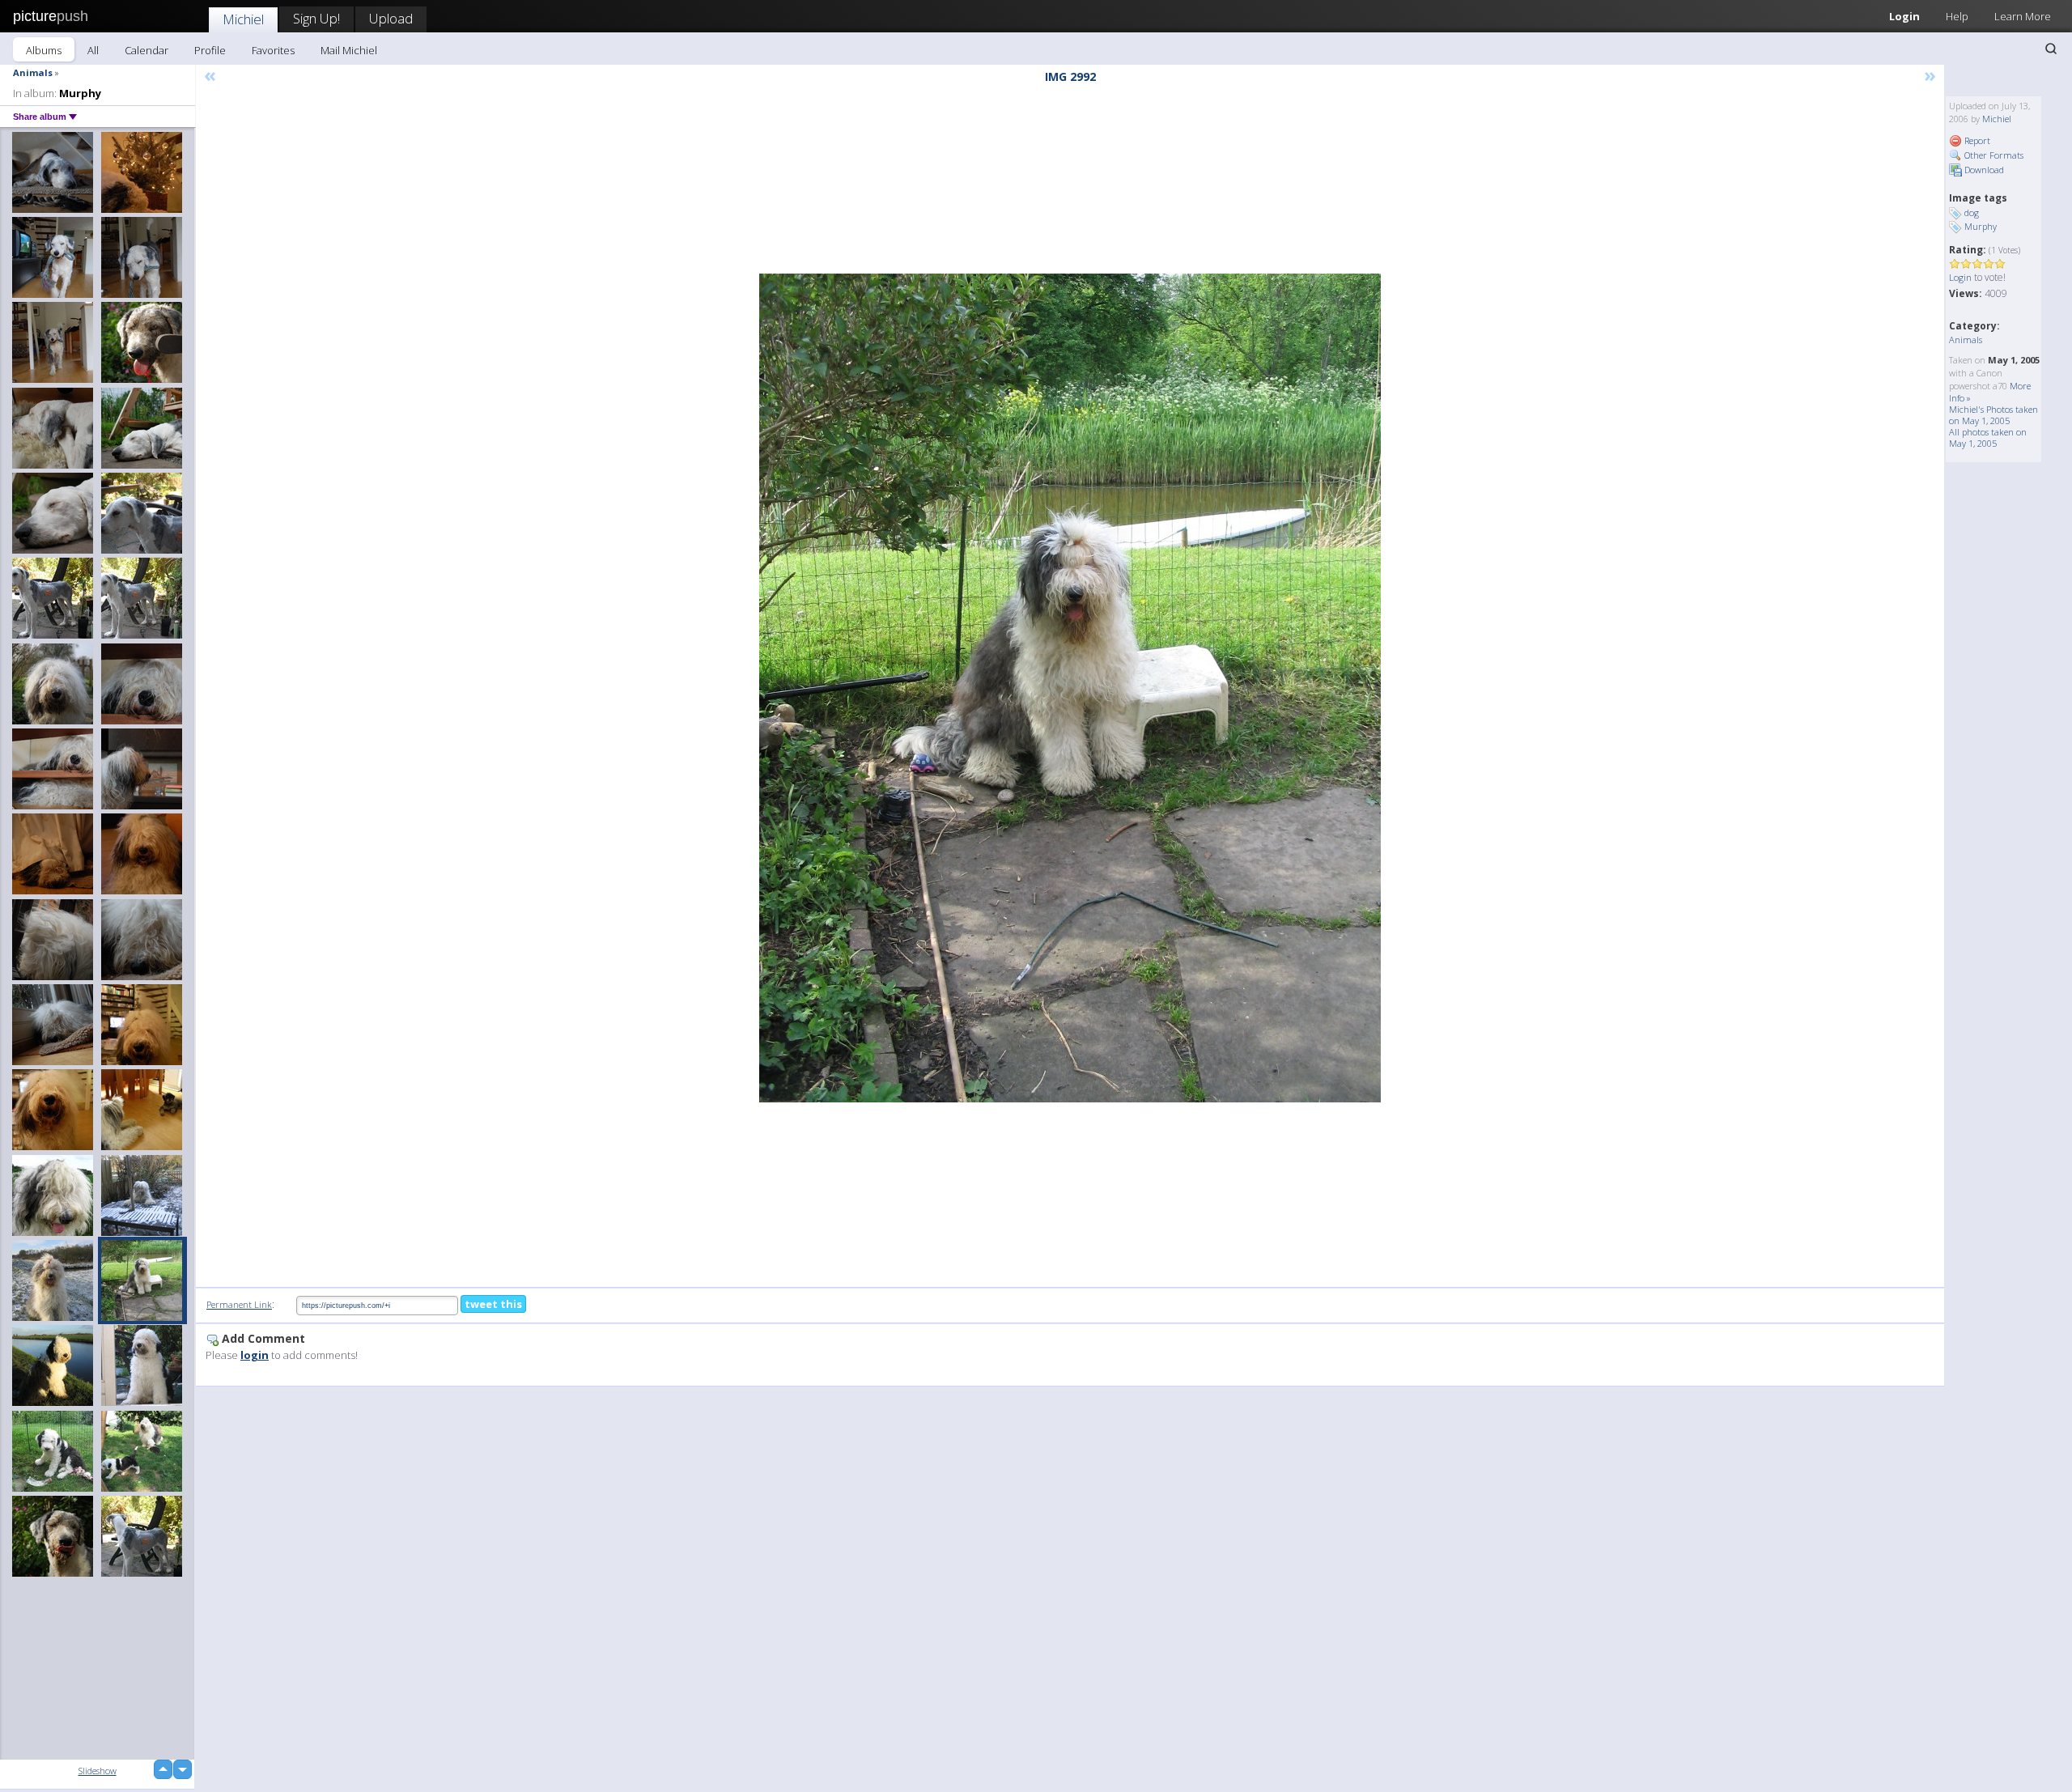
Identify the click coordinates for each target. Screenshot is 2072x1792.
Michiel (243, 19)
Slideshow (98, 1771)
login (255, 1355)
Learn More (2023, 16)
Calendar (146, 50)
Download (1983, 170)
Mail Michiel (349, 50)
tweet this (493, 1304)
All (93, 50)
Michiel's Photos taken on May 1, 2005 (1993, 415)
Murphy (1981, 226)
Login (1904, 16)
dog (1972, 212)
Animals (33, 72)
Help (1957, 16)
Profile (210, 50)
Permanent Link (239, 1304)
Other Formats (1993, 155)
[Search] (2051, 49)
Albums (44, 50)
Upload (391, 18)
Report (1976, 140)
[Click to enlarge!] (1070, 688)
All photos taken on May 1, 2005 (1988, 437)
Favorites (273, 50)
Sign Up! (316, 18)
